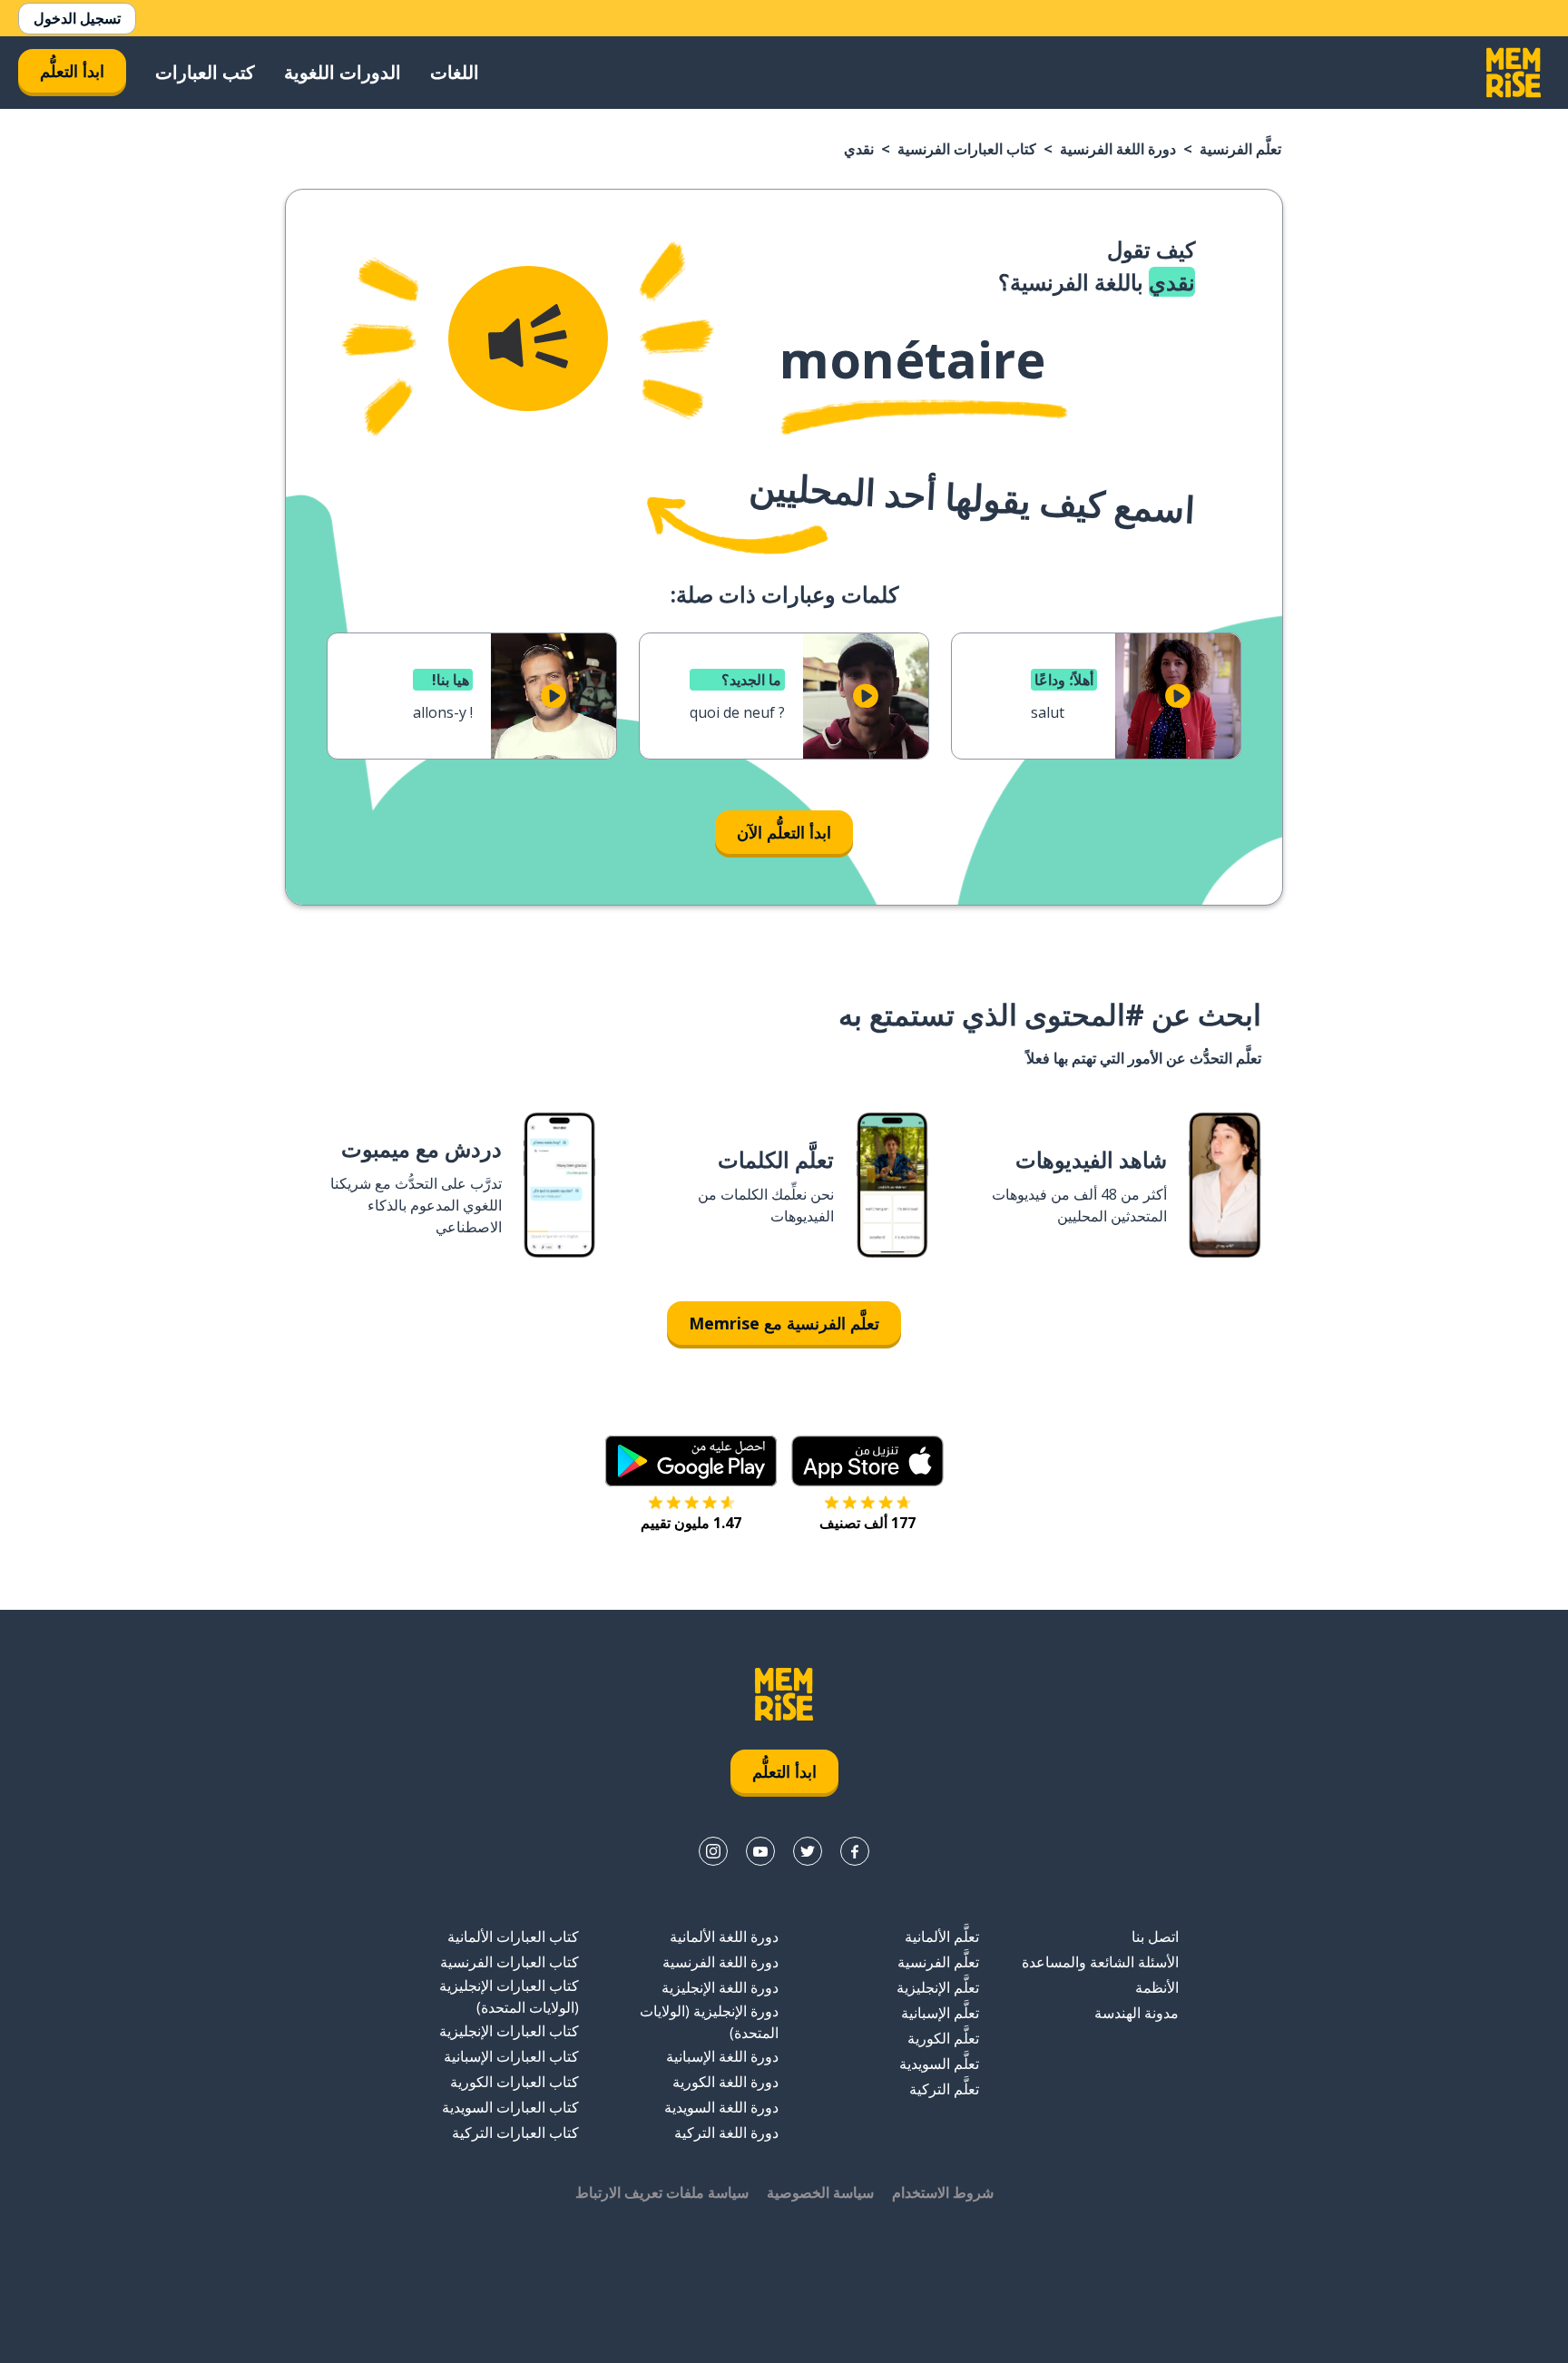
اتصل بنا (1155, 1936)
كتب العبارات (205, 72)
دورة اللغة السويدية (721, 2107)
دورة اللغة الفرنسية (1118, 149)
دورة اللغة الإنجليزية (720, 1987)
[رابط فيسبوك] (855, 1851)
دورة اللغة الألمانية (724, 1936)
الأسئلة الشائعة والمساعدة (1100, 1962)
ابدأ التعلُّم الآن (784, 832)
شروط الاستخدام (943, 2192)
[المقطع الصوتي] (528, 338)
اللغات (455, 72)
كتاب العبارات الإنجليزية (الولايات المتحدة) (509, 1996)
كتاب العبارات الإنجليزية (509, 2031)
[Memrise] (1514, 73)
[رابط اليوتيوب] (760, 1851)
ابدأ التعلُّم (72, 71)
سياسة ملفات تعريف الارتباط (662, 2192)
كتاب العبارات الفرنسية (967, 149)
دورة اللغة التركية (726, 2133)
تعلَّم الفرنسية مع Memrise (784, 1323)
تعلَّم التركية (944, 2089)
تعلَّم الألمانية (942, 1936)
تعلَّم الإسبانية (940, 2013)
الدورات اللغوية (343, 72)
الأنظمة (1157, 1987)
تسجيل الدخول (77, 18)
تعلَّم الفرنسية (1240, 149)
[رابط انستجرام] (713, 1851)
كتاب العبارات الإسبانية (511, 2056)
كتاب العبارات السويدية (510, 2107)
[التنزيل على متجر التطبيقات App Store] (867, 1461)
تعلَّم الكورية (943, 2038)
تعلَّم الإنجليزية (938, 1987)
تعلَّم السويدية (939, 2064)
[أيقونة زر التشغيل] (1178, 696)
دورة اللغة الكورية (725, 2082)
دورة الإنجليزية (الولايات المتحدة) (709, 2022)
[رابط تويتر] (808, 1851)
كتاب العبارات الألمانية (513, 1936)
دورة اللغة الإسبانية (722, 2056)
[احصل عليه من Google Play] (691, 1461)
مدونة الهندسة (1137, 2013)
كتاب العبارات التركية (515, 2133)
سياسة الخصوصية (820, 2192)
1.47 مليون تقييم (691, 1523)
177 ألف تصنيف (867, 1523)
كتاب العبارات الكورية (514, 2082)
